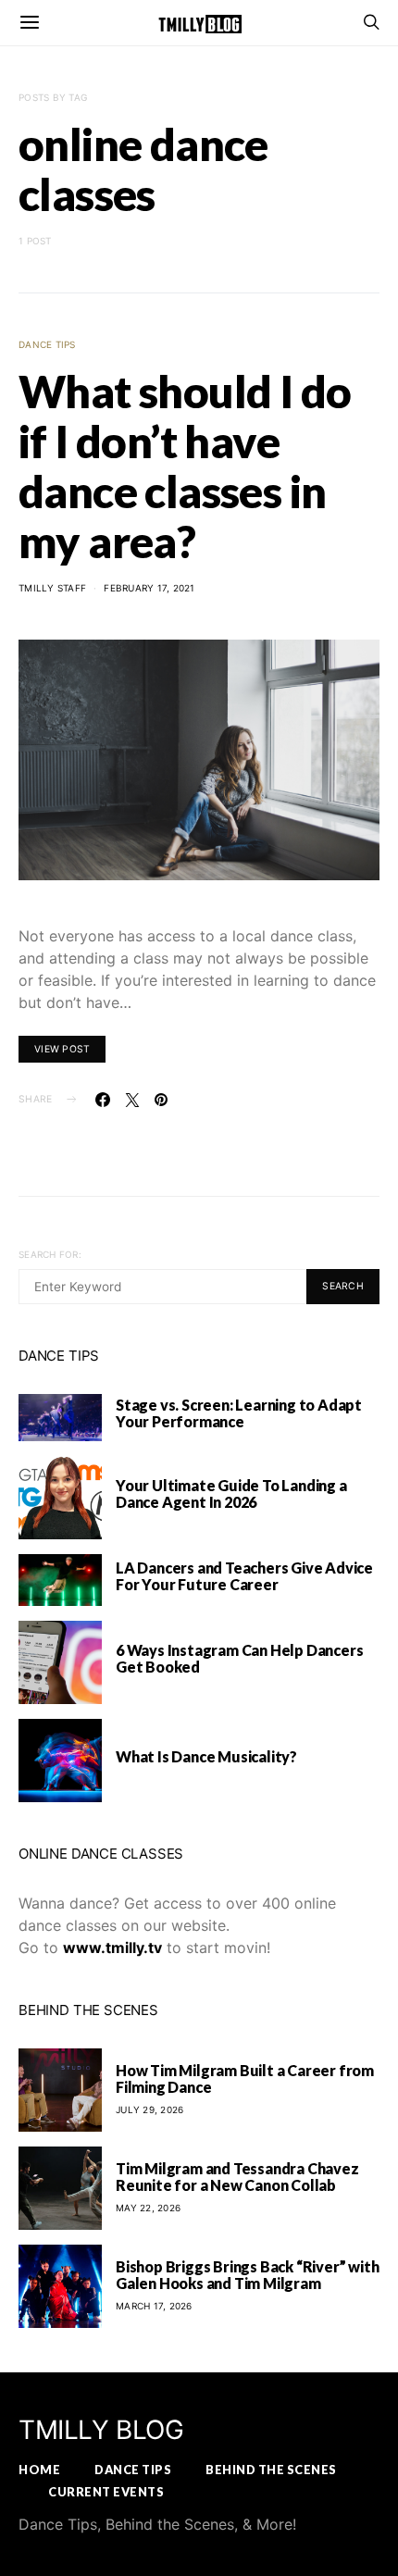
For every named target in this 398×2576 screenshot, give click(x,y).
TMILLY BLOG (101, 2430)
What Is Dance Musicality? (206, 1756)
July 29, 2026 (149, 2109)
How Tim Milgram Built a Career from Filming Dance (245, 2078)
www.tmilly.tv (112, 1948)
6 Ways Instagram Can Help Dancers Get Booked (239, 1658)
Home (39, 2470)
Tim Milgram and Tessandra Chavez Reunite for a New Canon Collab (237, 2177)
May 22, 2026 (148, 2208)
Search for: (50, 1254)
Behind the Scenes (271, 2470)
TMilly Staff (52, 588)
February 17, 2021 (149, 588)
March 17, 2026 (154, 2306)
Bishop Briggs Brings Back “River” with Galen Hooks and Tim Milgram (247, 2275)
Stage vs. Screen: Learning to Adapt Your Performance (239, 1413)
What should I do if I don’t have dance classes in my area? (185, 466)
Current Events (106, 2492)
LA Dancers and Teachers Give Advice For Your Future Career (244, 1576)
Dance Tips (47, 344)
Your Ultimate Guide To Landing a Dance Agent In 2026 (231, 1493)
